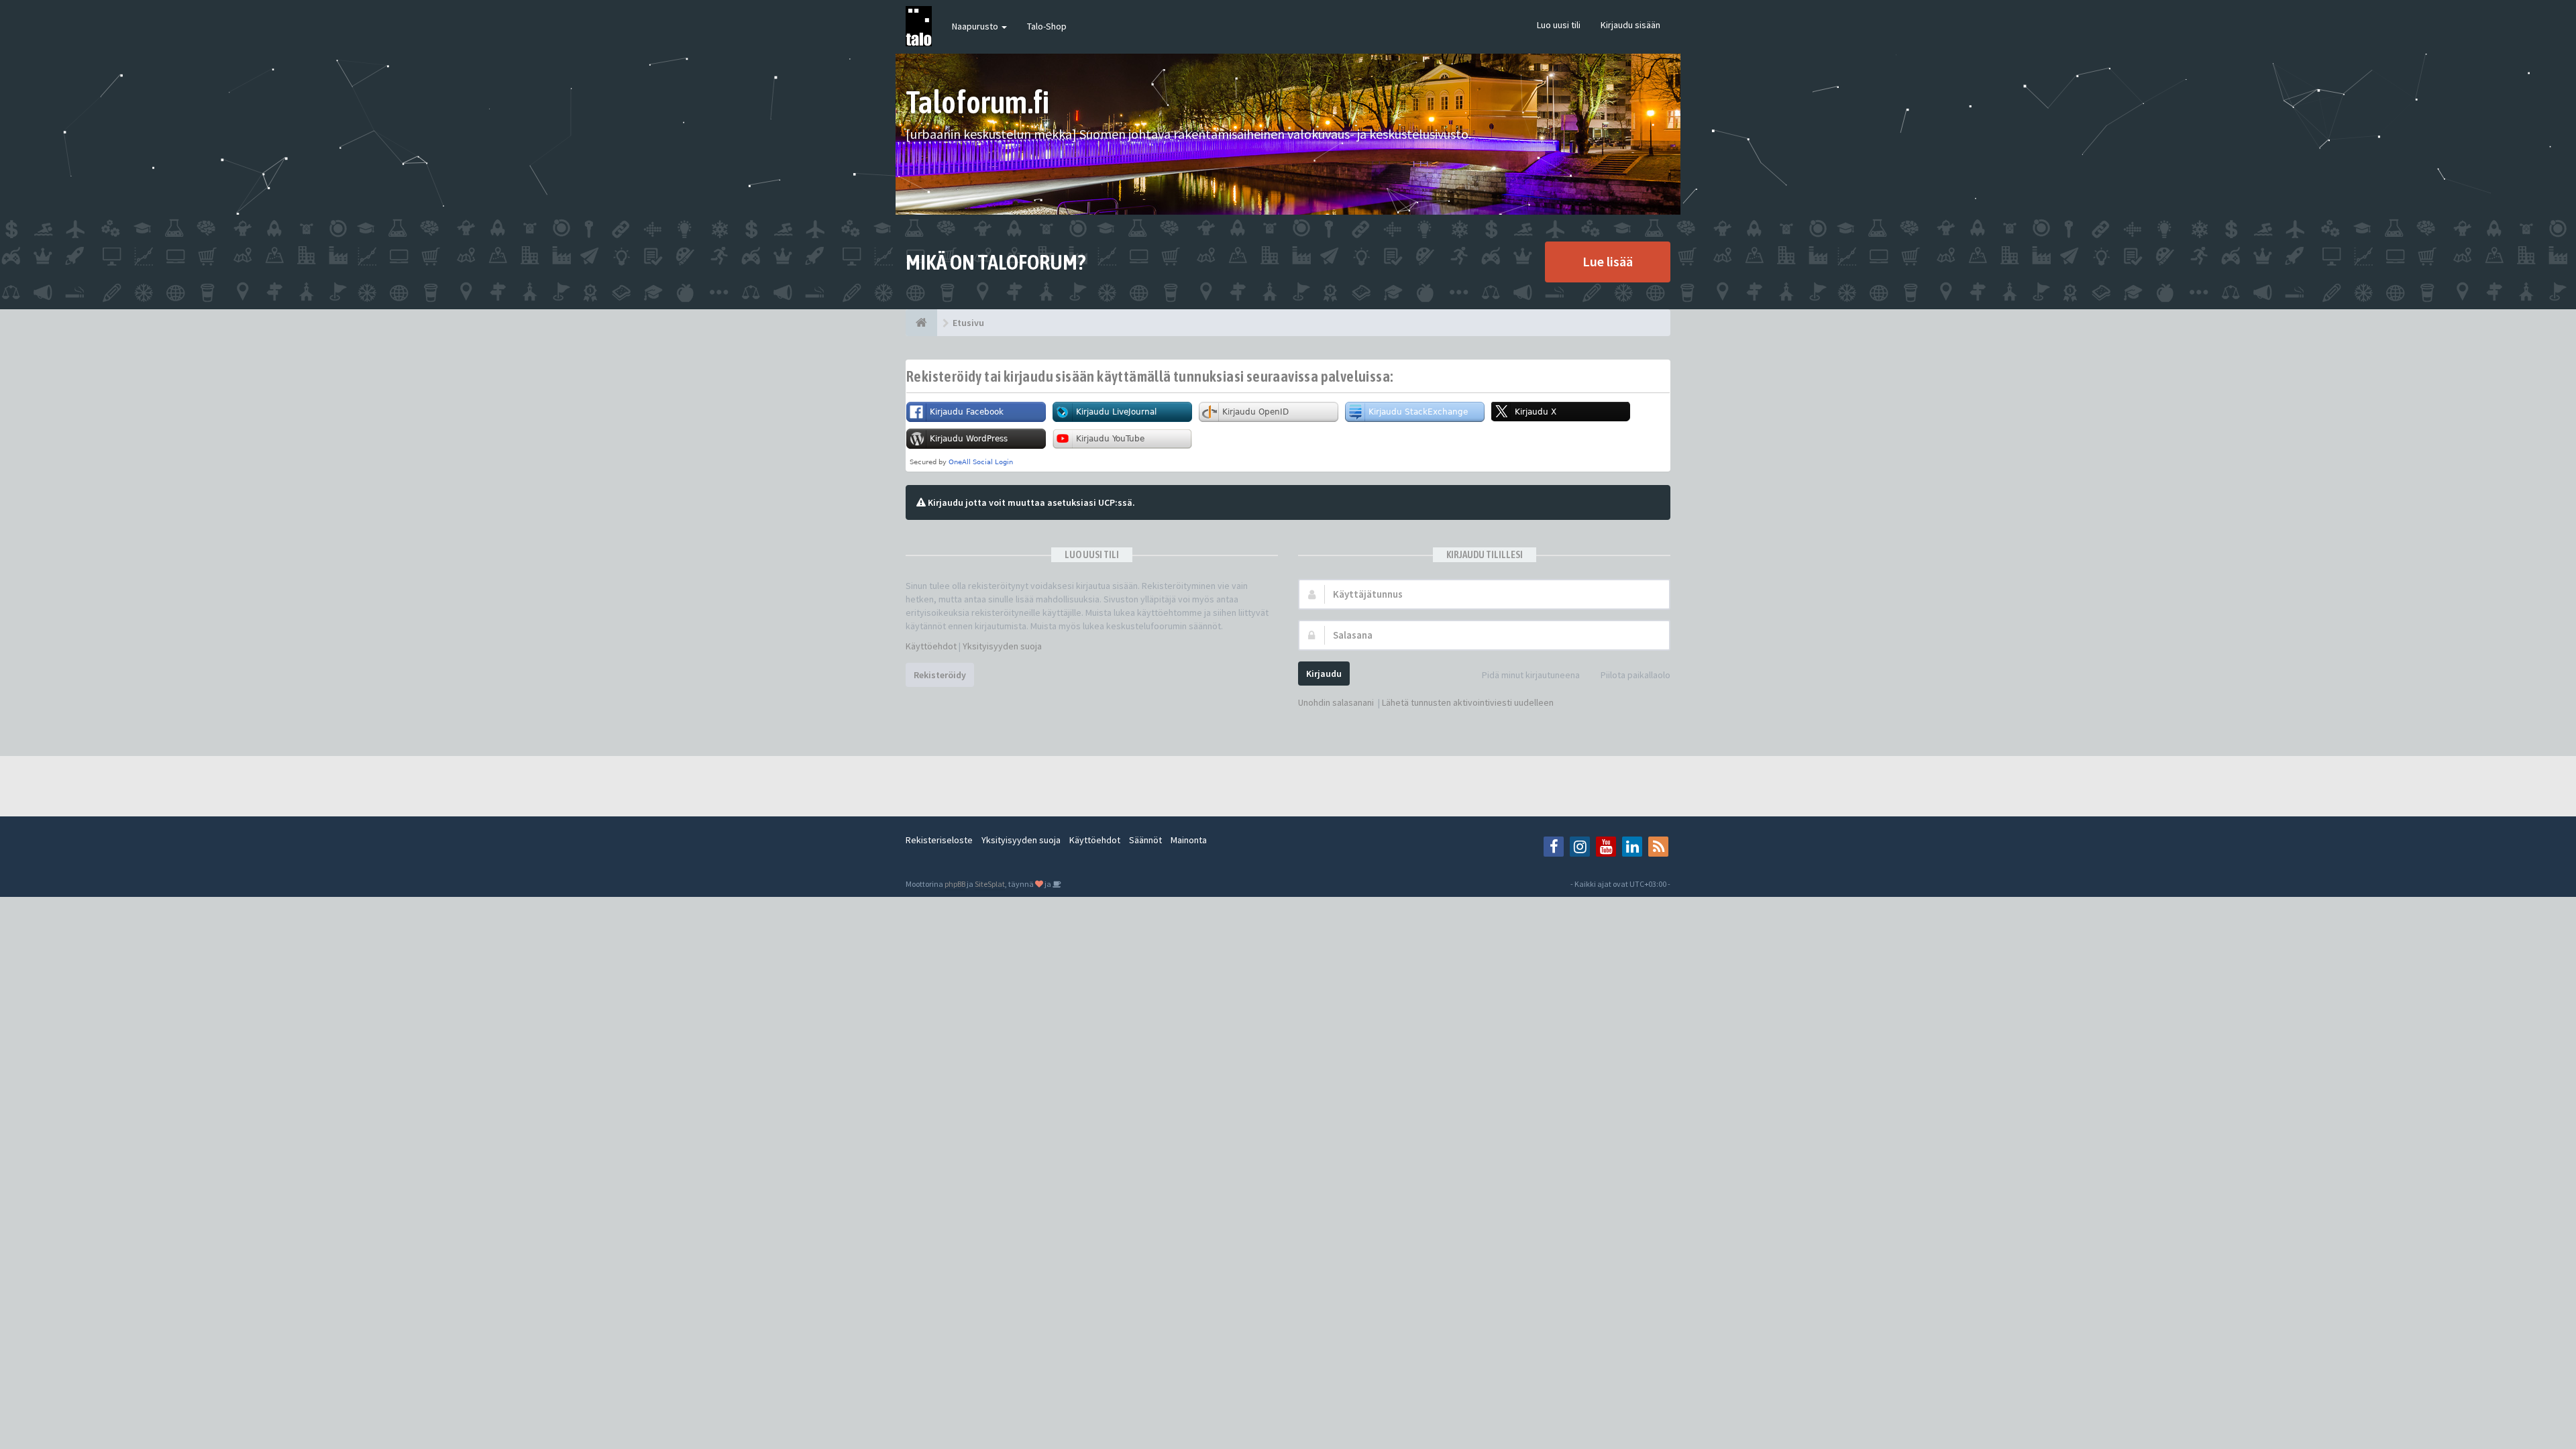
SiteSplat (990, 884)
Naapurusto (976, 26)
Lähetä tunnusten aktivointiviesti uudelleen (1468, 702)
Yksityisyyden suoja (1002, 646)
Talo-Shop (1047, 26)
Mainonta (1189, 840)
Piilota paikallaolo (1635, 675)
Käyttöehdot (931, 646)
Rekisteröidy (940, 675)
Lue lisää (1608, 261)
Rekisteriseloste (939, 840)
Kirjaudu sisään (1630, 25)
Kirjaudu (1324, 674)
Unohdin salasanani (1336, 702)
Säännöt (1145, 840)
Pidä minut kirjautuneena (1531, 675)
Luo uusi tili (1559, 25)
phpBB (955, 884)
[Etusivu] (921, 323)
